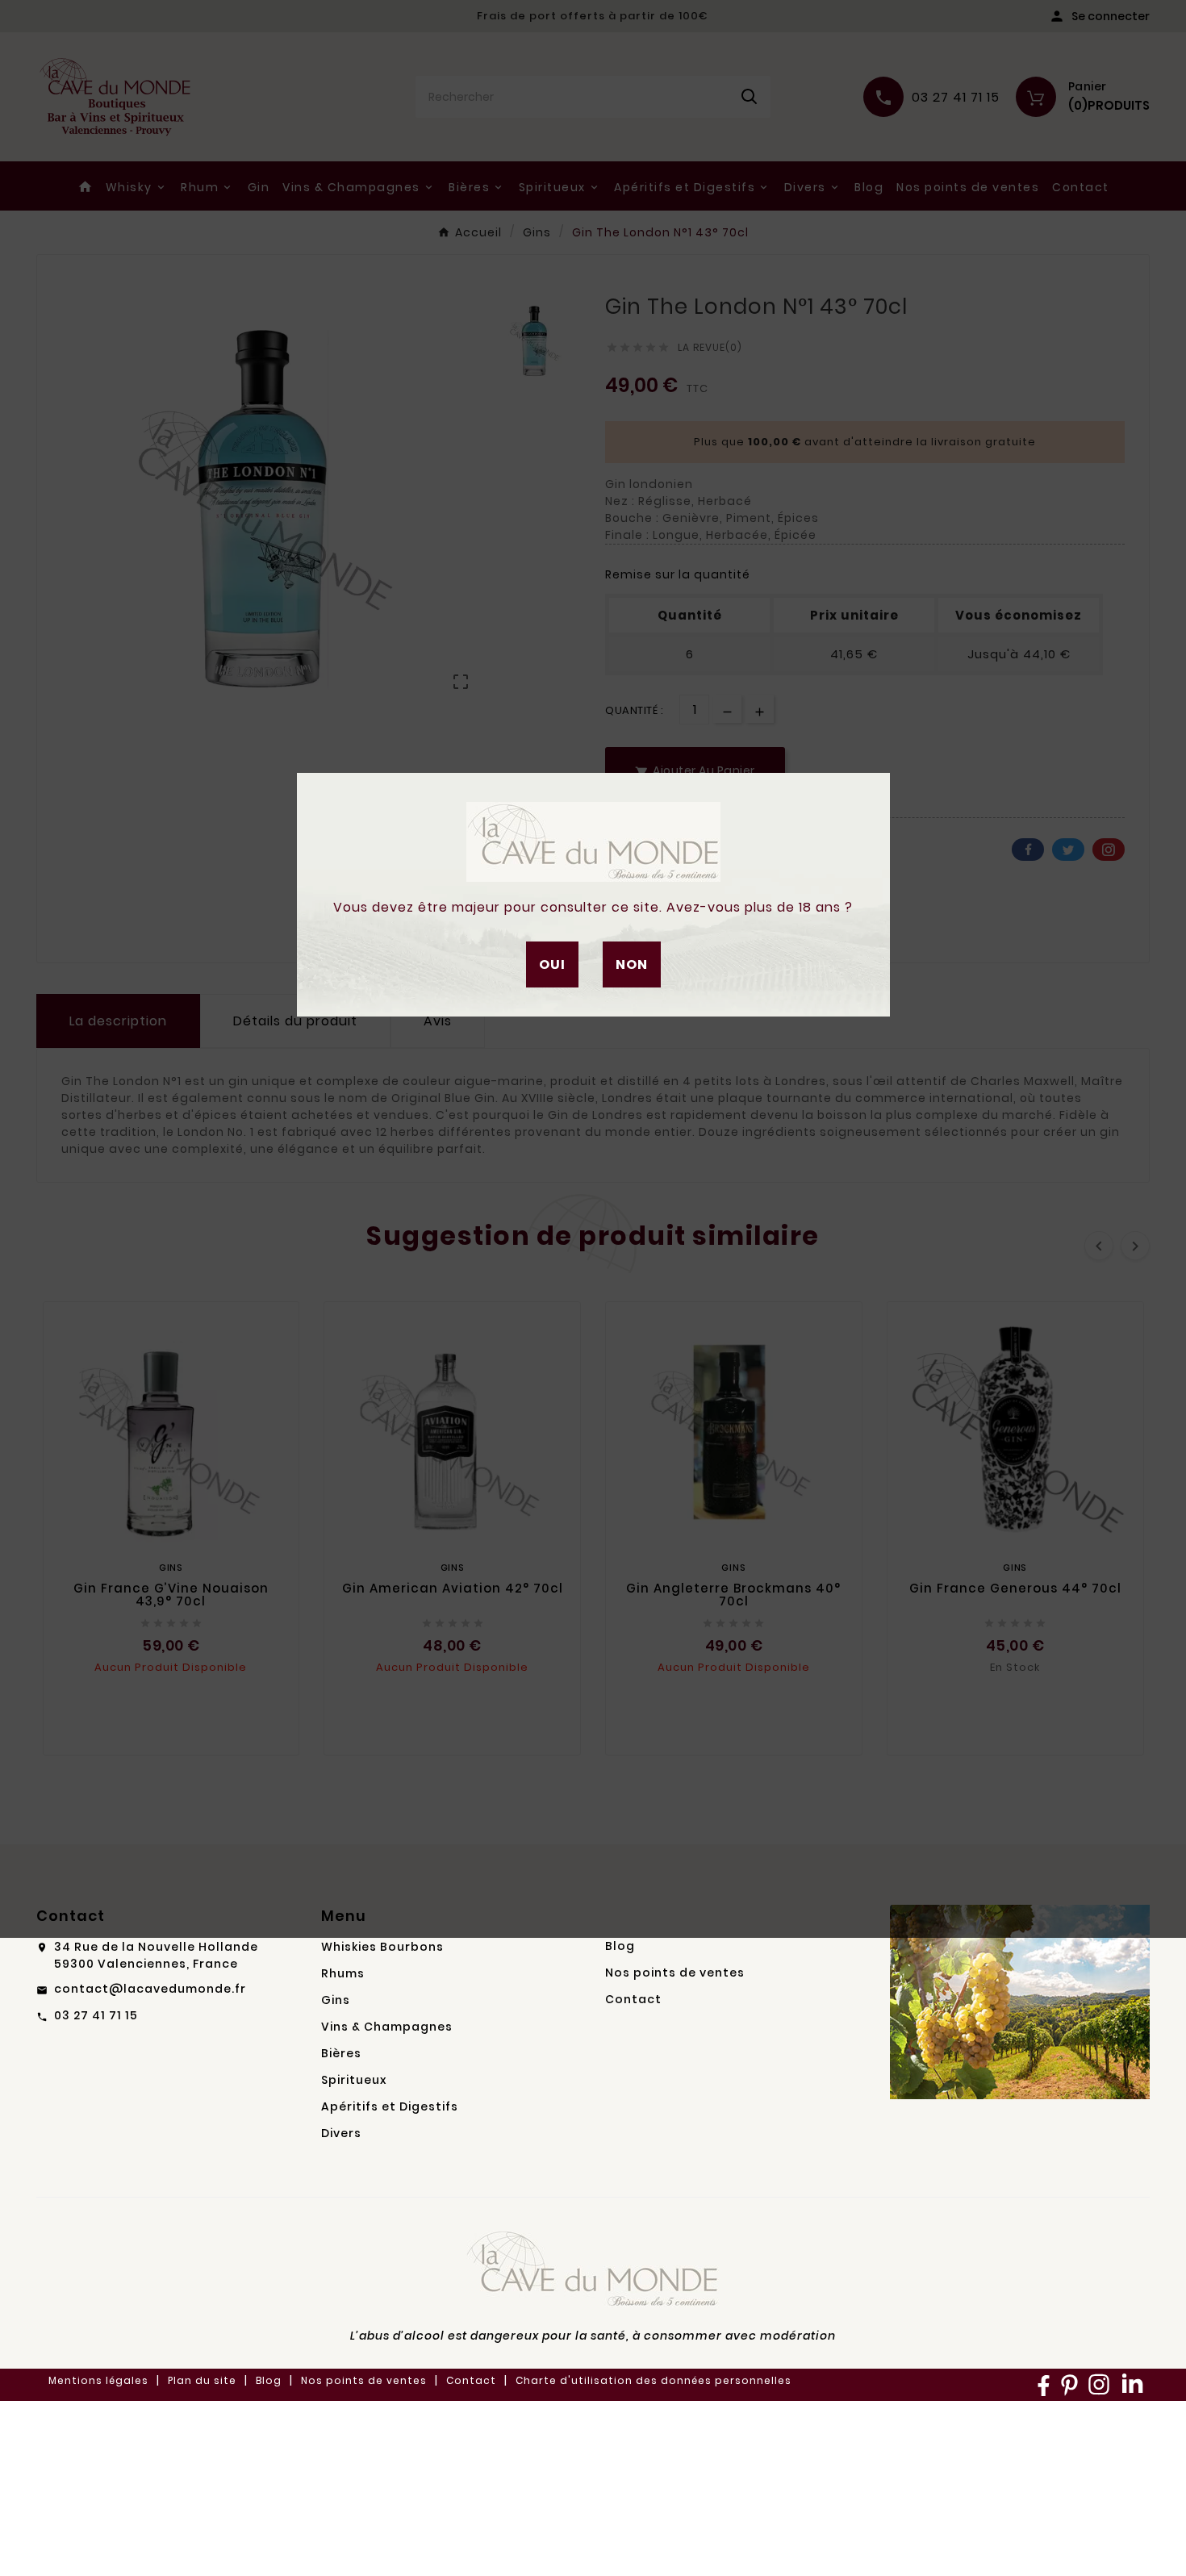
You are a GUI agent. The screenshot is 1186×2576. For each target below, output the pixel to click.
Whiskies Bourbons (382, 1947)
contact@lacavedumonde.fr (150, 1989)
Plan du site (202, 2380)
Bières (341, 2053)
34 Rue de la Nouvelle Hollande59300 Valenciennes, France (156, 1955)
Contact (633, 1999)
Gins (336, 2000)
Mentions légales (98, 2380)
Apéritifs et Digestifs (390, 2106)
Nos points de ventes (675, 1973)
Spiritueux (354, 2080)
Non (632, 964)
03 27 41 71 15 (96, 2015)
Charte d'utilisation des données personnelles (654, 2380)
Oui (552, 964)
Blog (620, 1946)
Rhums (343, 1973)
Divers (341, 2133)
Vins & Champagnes (387, 2027)
